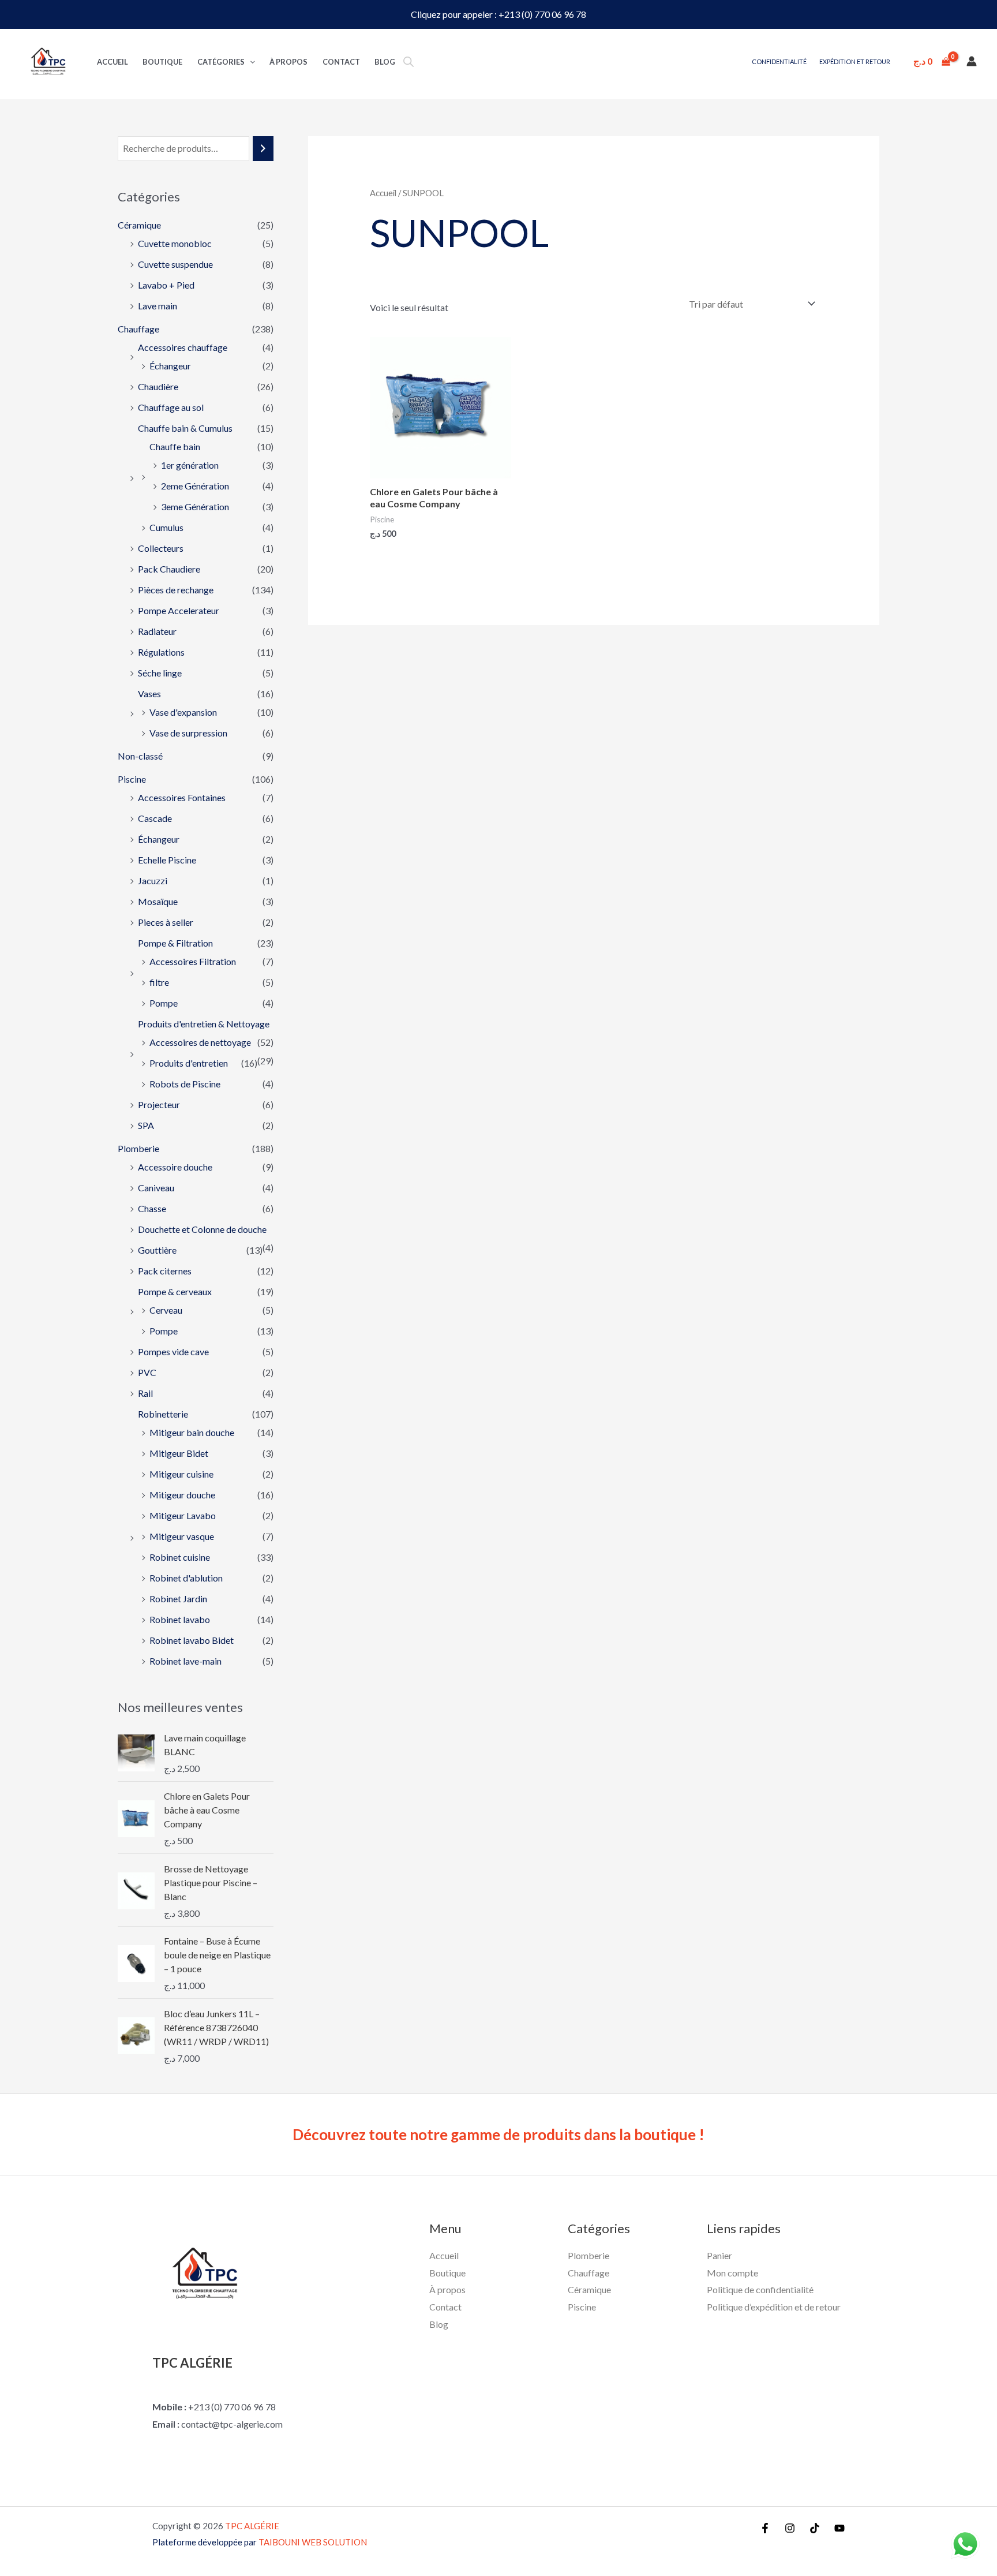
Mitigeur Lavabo (183, 1515)
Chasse (152, 1208)
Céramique (139, 225)
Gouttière (157, 1250)
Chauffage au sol (171, 407)
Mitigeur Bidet (179, 1453)
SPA (146, 1125)
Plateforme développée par (260, 2542)
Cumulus (166, 527)
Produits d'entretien (189, 1063)
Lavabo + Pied (166, 285)
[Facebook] (765, 2528)
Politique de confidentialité (760, 2289)
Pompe (164, 1003)
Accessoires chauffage (183, 347)
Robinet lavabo (180, 1619)
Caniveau (156, 1188)
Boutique (162, 62)
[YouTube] (839, 2528)
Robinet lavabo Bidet (192, 1640)
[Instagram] (790, 2528)
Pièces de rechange (176, 590)
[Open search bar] (408, 61)
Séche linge (160, 673)
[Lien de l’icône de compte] (972, 61)
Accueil (113, 62)
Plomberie (138, 1148)
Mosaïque (158, 901)
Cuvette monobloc (175, 243)
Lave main (158, 306)
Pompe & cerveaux (175, 1291)
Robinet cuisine (180, 1557)
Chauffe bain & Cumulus (185, 428)
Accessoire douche (175, 1167)
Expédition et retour (855, 61)
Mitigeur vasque (182, 1536)
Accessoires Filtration (193, 961)
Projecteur (159, 1104)
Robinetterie (163, 1414)
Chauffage (138, 329)
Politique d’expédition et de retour (774, 2307)
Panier (719, 2255)
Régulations (161, 652)
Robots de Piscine (185, 1084)
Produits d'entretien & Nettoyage (204, 1024)
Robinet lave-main (185, 1661)
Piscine (132, 779)
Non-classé (140, 756)
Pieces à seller (166, 922)
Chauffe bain (175, 446)
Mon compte (732, 2273)
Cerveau (166, 1310)
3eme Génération (195, 506)
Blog (385, 62)
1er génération (190, 465)
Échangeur (170, 366)
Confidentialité (779, 61)
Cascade (155, 818)
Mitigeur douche (182, 1495)
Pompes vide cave (173, 1351)
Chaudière (158, 386)
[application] (250, 62)
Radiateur (157, 631)
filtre (159, 982)
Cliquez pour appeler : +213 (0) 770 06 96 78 (498, 14)
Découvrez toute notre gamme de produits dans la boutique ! (498, 2134)
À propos (288, 62)
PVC (147, 1372)
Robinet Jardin (178, 1599)
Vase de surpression (188, 733)
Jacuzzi (153, 881)
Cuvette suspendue (175, 264)
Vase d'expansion (183, 712)
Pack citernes (165, 1271)
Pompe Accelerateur (179, 610)
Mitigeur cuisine (181, 1474)
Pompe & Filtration (175, 943)
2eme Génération (195, 486)
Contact (341, 62)
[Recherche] (263, 149)
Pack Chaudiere (169, 569)
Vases (149, 693)
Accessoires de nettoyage (200, 1042)
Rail (145, 1393)
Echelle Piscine (167, 860)
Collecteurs (161, 548)
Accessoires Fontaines (182, 797)
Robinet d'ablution (186, 1578)
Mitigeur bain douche (192, 1432)
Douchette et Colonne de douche (202, 1229)
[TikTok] (815, 2528)
